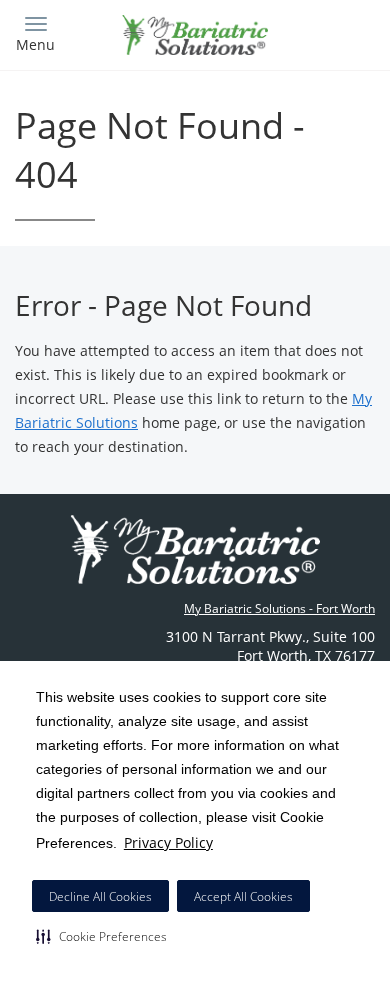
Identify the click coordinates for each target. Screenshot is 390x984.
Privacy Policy (168, 842)
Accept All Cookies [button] (243, 896)
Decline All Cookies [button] (100, 896)
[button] (101, 936)
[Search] (330, 32)
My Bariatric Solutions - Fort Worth (279, 608)
